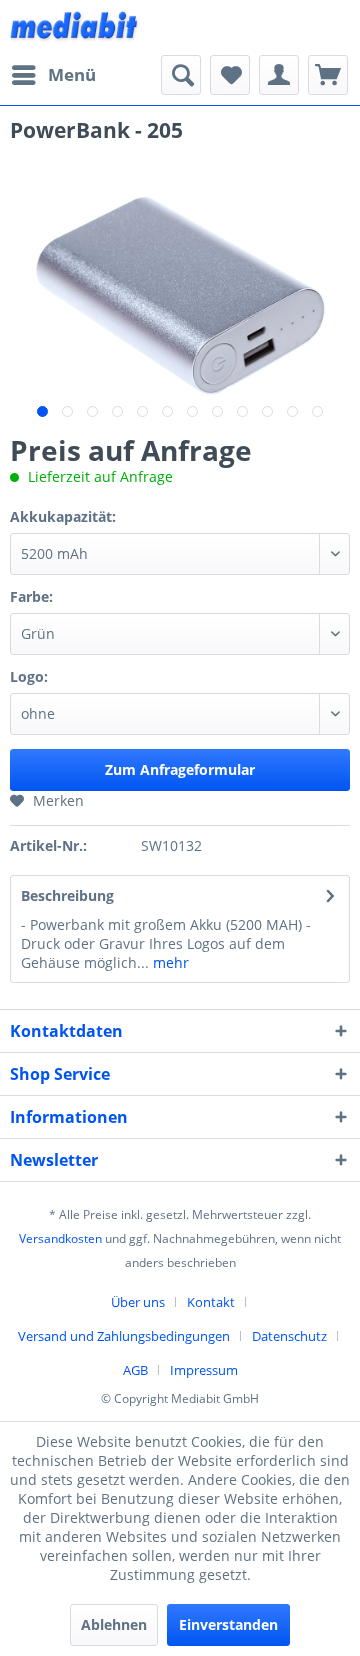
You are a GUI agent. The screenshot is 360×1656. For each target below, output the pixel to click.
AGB (135, 1370)
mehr (169, 962)
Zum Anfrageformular (180, 769)
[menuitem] (53, 75)
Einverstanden (228, 1624)
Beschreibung (67, 895)
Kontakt (211, 1302)
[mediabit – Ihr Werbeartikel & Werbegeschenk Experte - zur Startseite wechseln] (75, 27)
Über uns (138, 1302)
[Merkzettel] (230, 75)
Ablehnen (114, 1624)
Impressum (204, 1370)
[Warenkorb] (328, 75)
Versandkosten (60, 1238)
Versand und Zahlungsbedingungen (124, 1336)
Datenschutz (289, 1336)
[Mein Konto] (279, 75)
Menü (72, 74)
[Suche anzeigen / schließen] (181, 75)
